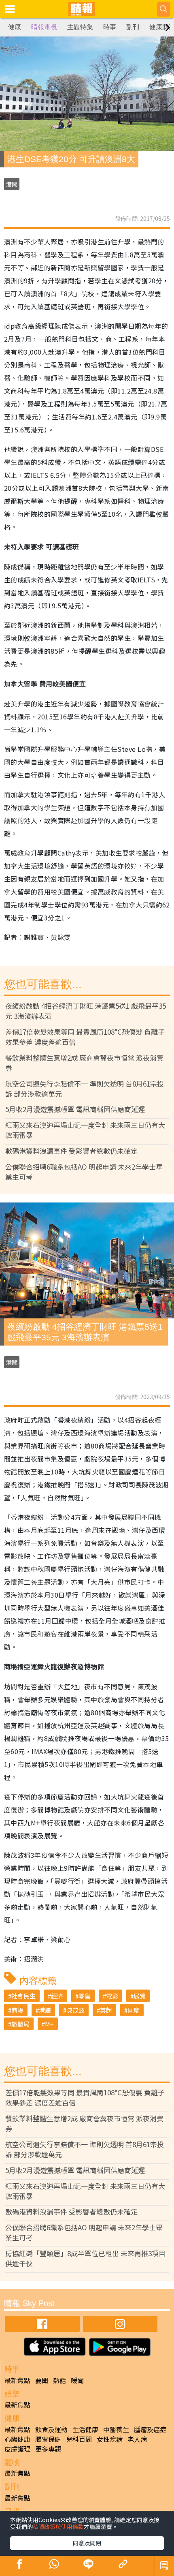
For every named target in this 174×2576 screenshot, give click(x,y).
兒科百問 (79, 2439)
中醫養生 (116, 2429)
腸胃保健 (48, 2439)
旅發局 (20, 2024)
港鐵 (45, 2010)
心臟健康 (17, 2439)
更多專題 (48, 2449)
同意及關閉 (87, 2543)
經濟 (57, 1996)
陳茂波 (75, 2010)
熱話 (59, 2380)
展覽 (140, 1996)
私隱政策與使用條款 (58, 2527)
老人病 (137, 2439)
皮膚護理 (17, 2449)
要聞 (42, 2380)
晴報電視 (44, 27)
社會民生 (23, 1996)
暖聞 (77, 2380)
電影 (112, 1996)
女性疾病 (110, 2439)
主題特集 (80, 27)
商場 (17, 2010)
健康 (15, 27)
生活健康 (85, 2429)
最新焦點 (17, 2380)
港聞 (12, 184)
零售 (85, 1996)
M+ (49, 2024)
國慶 (134, 2010)
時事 (110, 27)
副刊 (133, 27)
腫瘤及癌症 (150, 2429)
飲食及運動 (51, 2429)
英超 (106, 2010)
